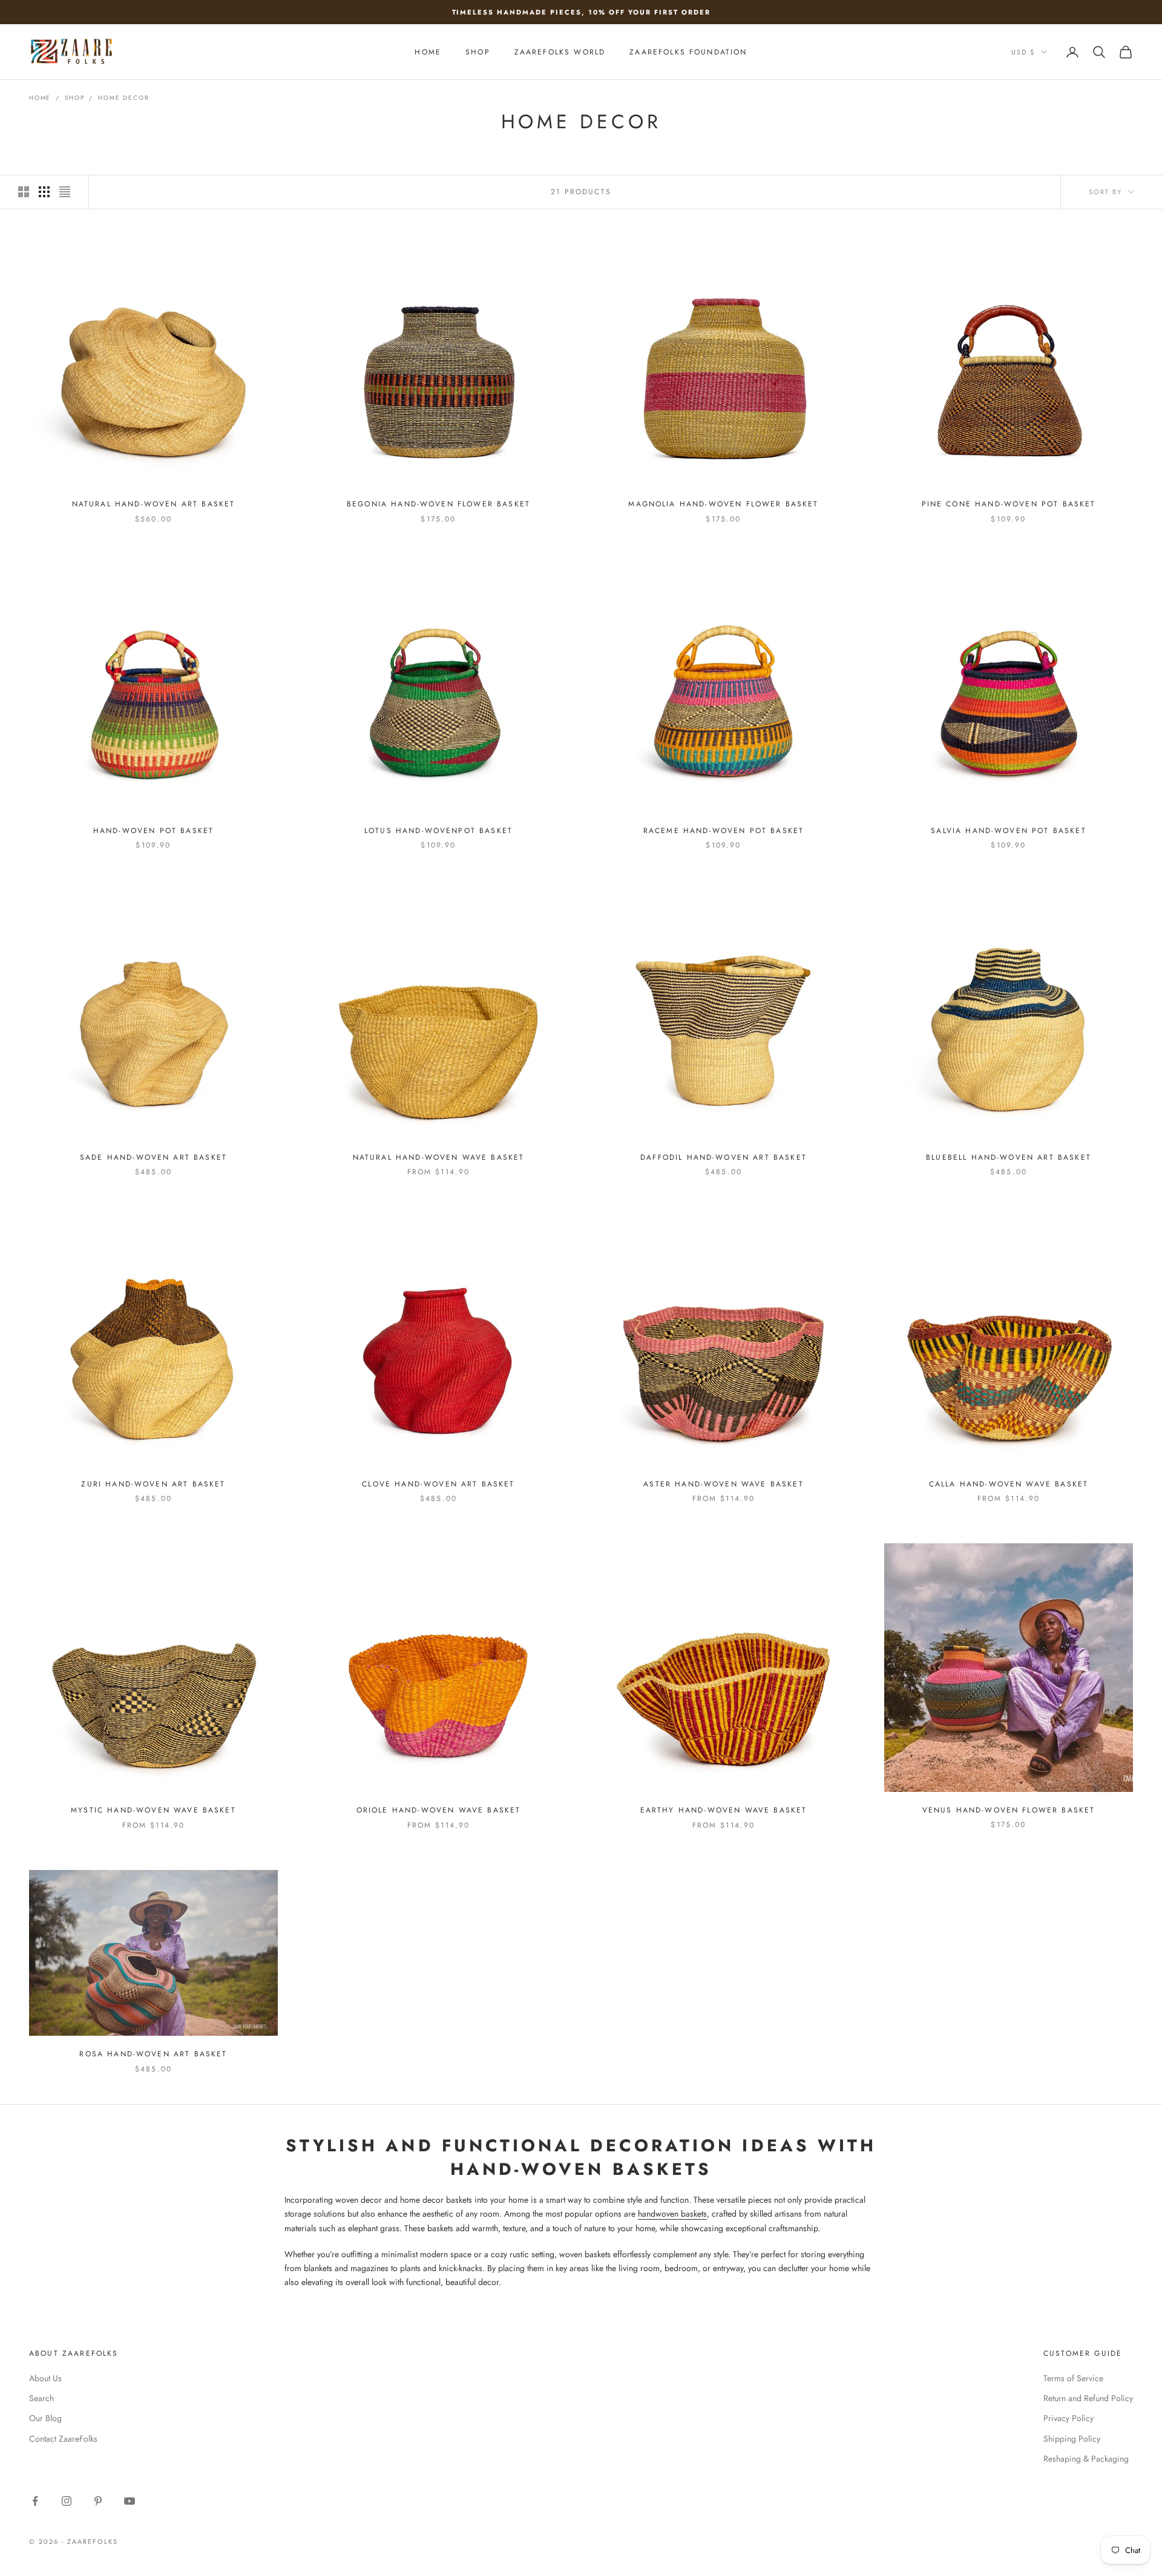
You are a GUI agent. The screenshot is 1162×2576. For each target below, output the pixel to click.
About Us (45, 2378)
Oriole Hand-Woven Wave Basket (439, 1810)
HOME (428, 52)
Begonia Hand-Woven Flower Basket (438, 504)
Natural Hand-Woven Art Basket (154, 504)
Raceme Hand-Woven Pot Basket (724, 831)
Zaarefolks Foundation (688, 52)
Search (41, 2398)
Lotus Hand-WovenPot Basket (438, 831)
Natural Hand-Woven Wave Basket (439, 1157)
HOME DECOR (123, 98)
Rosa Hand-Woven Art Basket (153, 2054)
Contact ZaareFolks (63, 2439)
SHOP (478, 52)
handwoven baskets (672, 2214)
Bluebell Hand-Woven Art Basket (1009, 1157)
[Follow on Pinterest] (98, 2501)
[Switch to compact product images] (65, 192)
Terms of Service (1073, 2378)
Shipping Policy (1072, 2439)
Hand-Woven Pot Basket (153, 831)
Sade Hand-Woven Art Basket (153, 1157)
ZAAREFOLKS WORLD (560, 52)
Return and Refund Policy (1088, 2398)
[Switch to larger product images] (24, 192)
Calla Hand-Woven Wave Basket (1009, 1484)
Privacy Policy (1068, 2418)
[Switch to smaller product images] (44, 192)
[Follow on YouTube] (130, 2501)
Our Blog (45, 2418)
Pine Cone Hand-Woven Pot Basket (1009, 504)
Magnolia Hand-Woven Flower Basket (723, 504)
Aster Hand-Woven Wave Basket (723, 1484)
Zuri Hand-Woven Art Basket (153, 1484)
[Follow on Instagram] (67, 2501)
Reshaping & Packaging (1086, 2459)
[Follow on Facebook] (35, 2501)
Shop (74, 98)
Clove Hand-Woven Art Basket (438, 1484)
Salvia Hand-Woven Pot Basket (1008, 831)
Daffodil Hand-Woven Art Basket (724, 1157)
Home (40, 98)
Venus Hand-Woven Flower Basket (1009, 1810)
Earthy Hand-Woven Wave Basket (724, 1810)
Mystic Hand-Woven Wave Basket (153, 1810)
